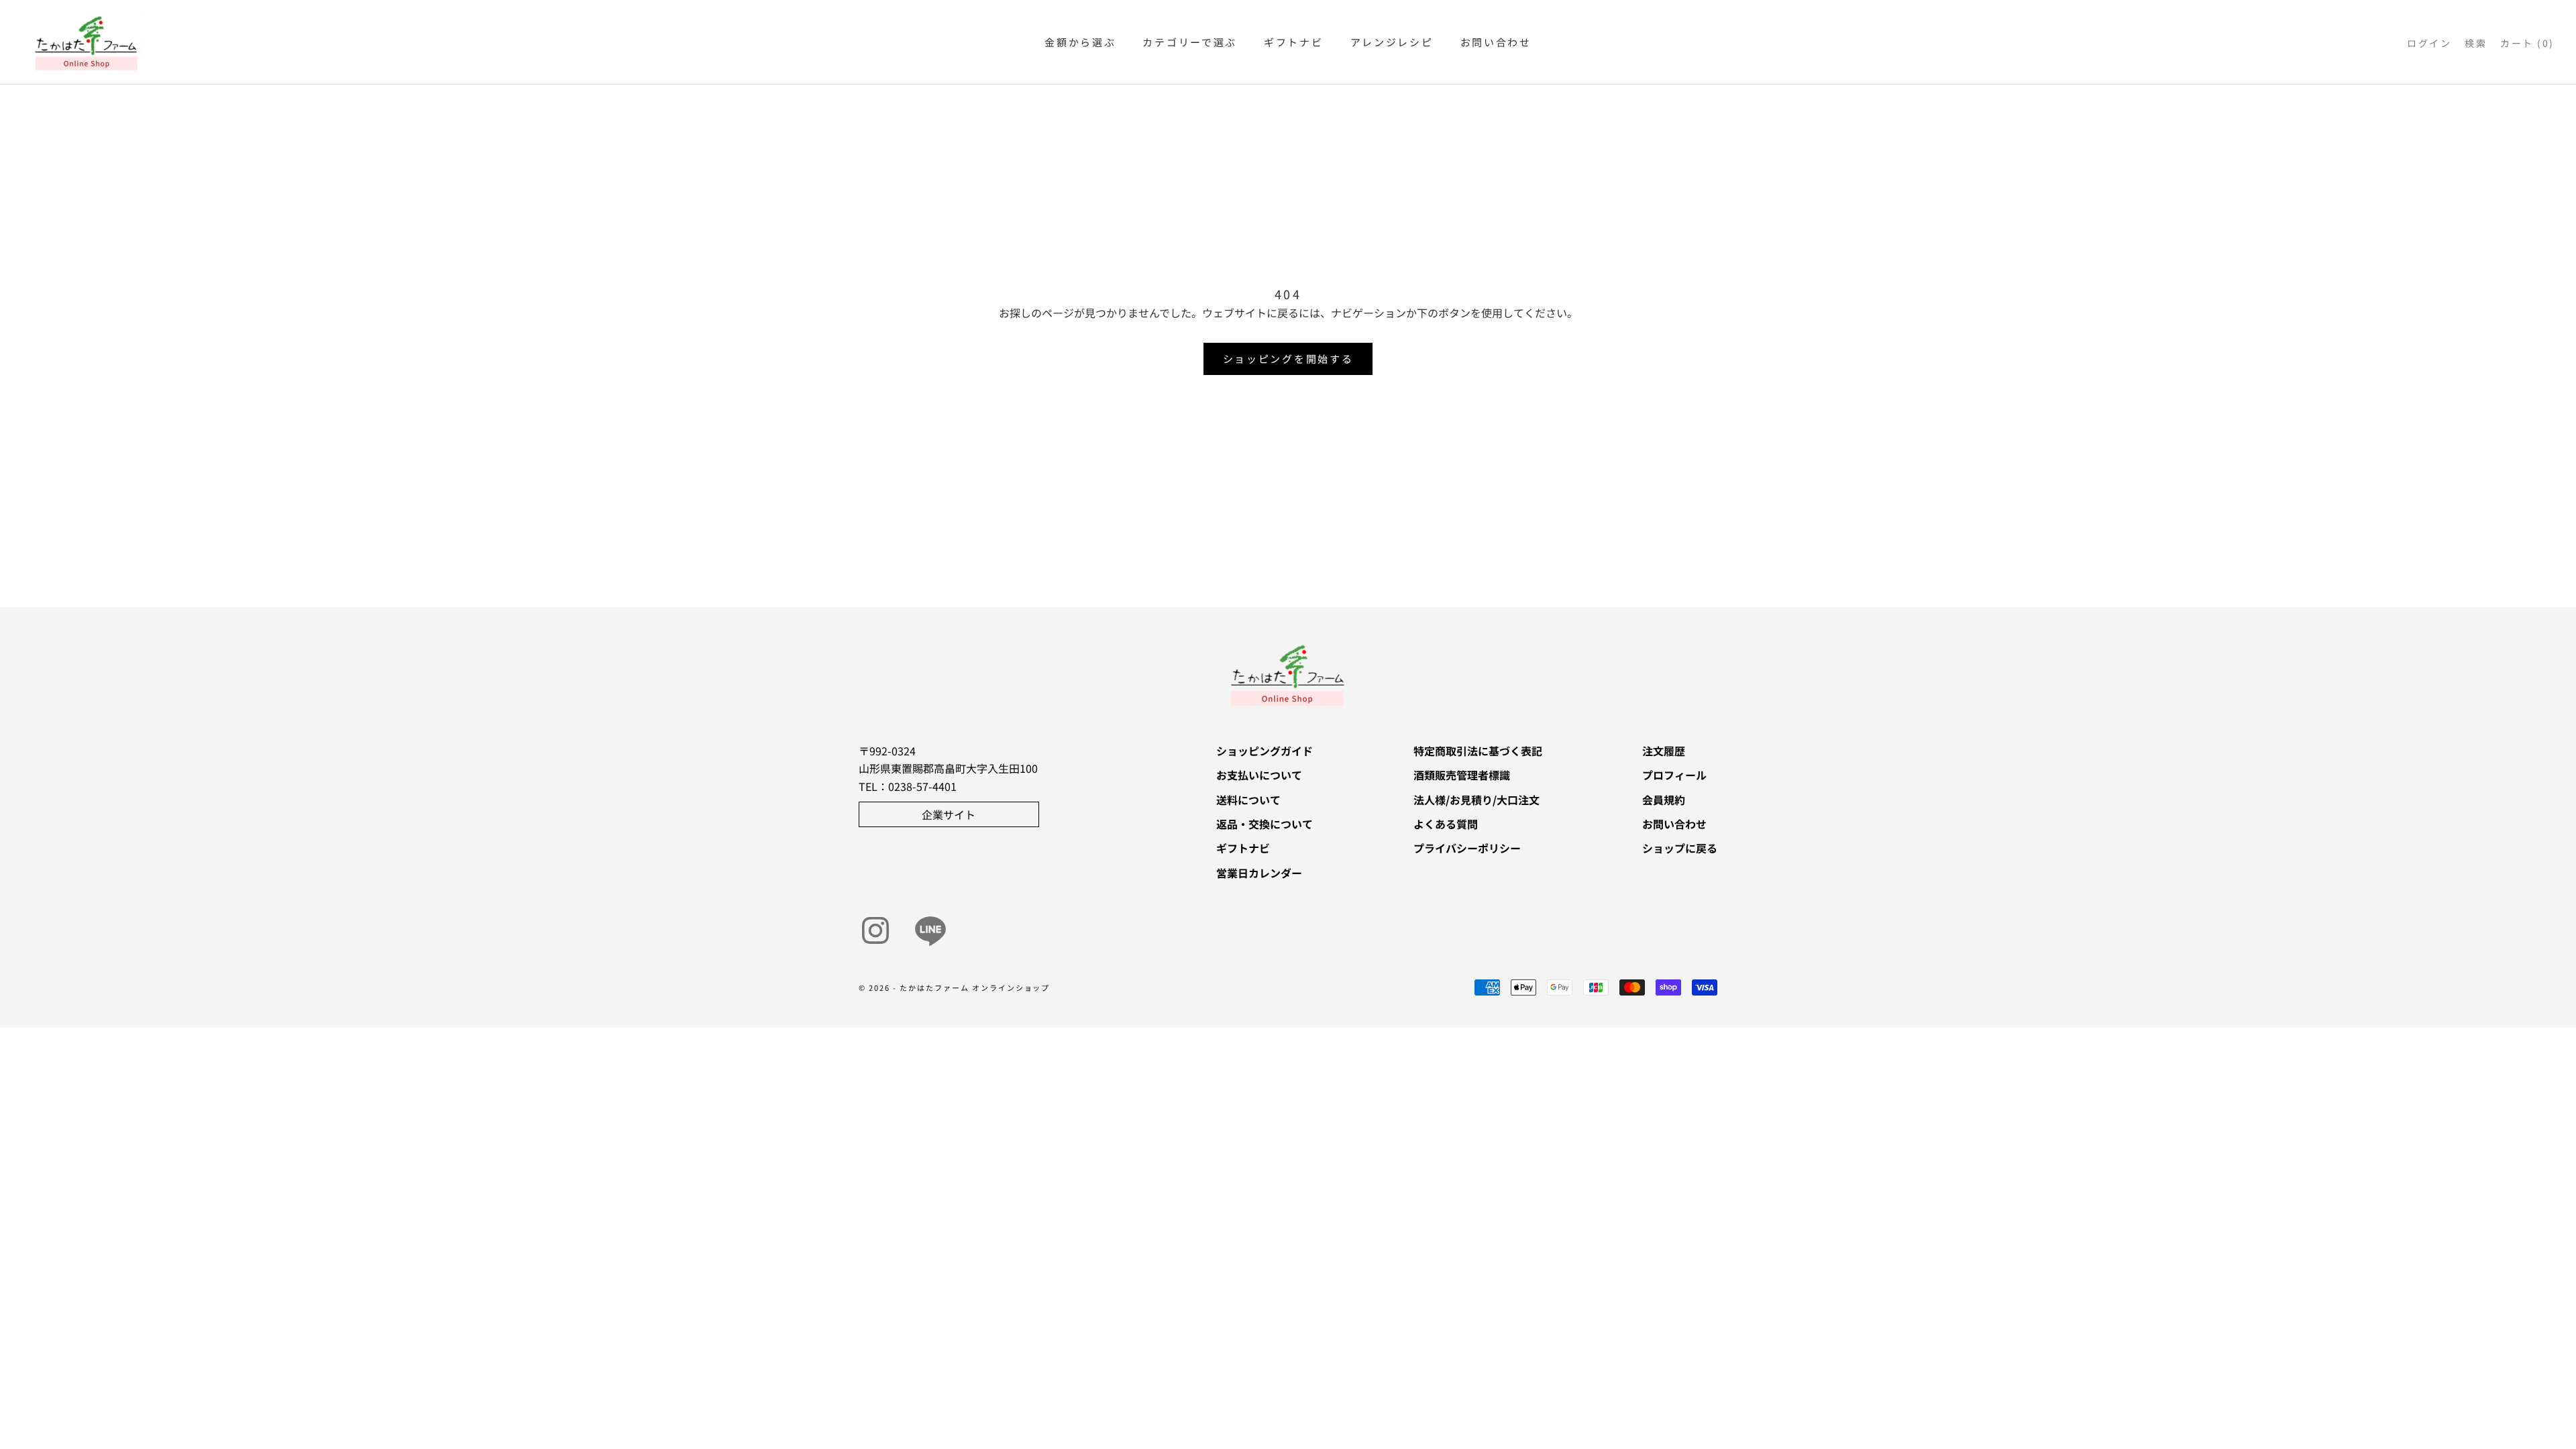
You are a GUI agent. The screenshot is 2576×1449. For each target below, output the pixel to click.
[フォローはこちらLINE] (930, 930)
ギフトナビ (1294, 42)
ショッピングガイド (1265, 751)
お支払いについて (1259, 775)
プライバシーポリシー (1467, 848)
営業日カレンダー (1259, 873)
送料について (1248, 800)
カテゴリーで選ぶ (1190, 42)
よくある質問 (1446, 824)
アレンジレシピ (1392, 42)
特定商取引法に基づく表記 (1478, 751)
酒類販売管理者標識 (1462, 775)
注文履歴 (1664, 751)
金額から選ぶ (1080, 42)
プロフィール (1674, 775)
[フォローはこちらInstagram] (875, 930)
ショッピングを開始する (1288, 359)
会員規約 (1664, 800)
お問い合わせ (1496, 42)
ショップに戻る (1680, 848)
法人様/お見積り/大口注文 (1477, 800)
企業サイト (949, 814)
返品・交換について (1265, 824)
